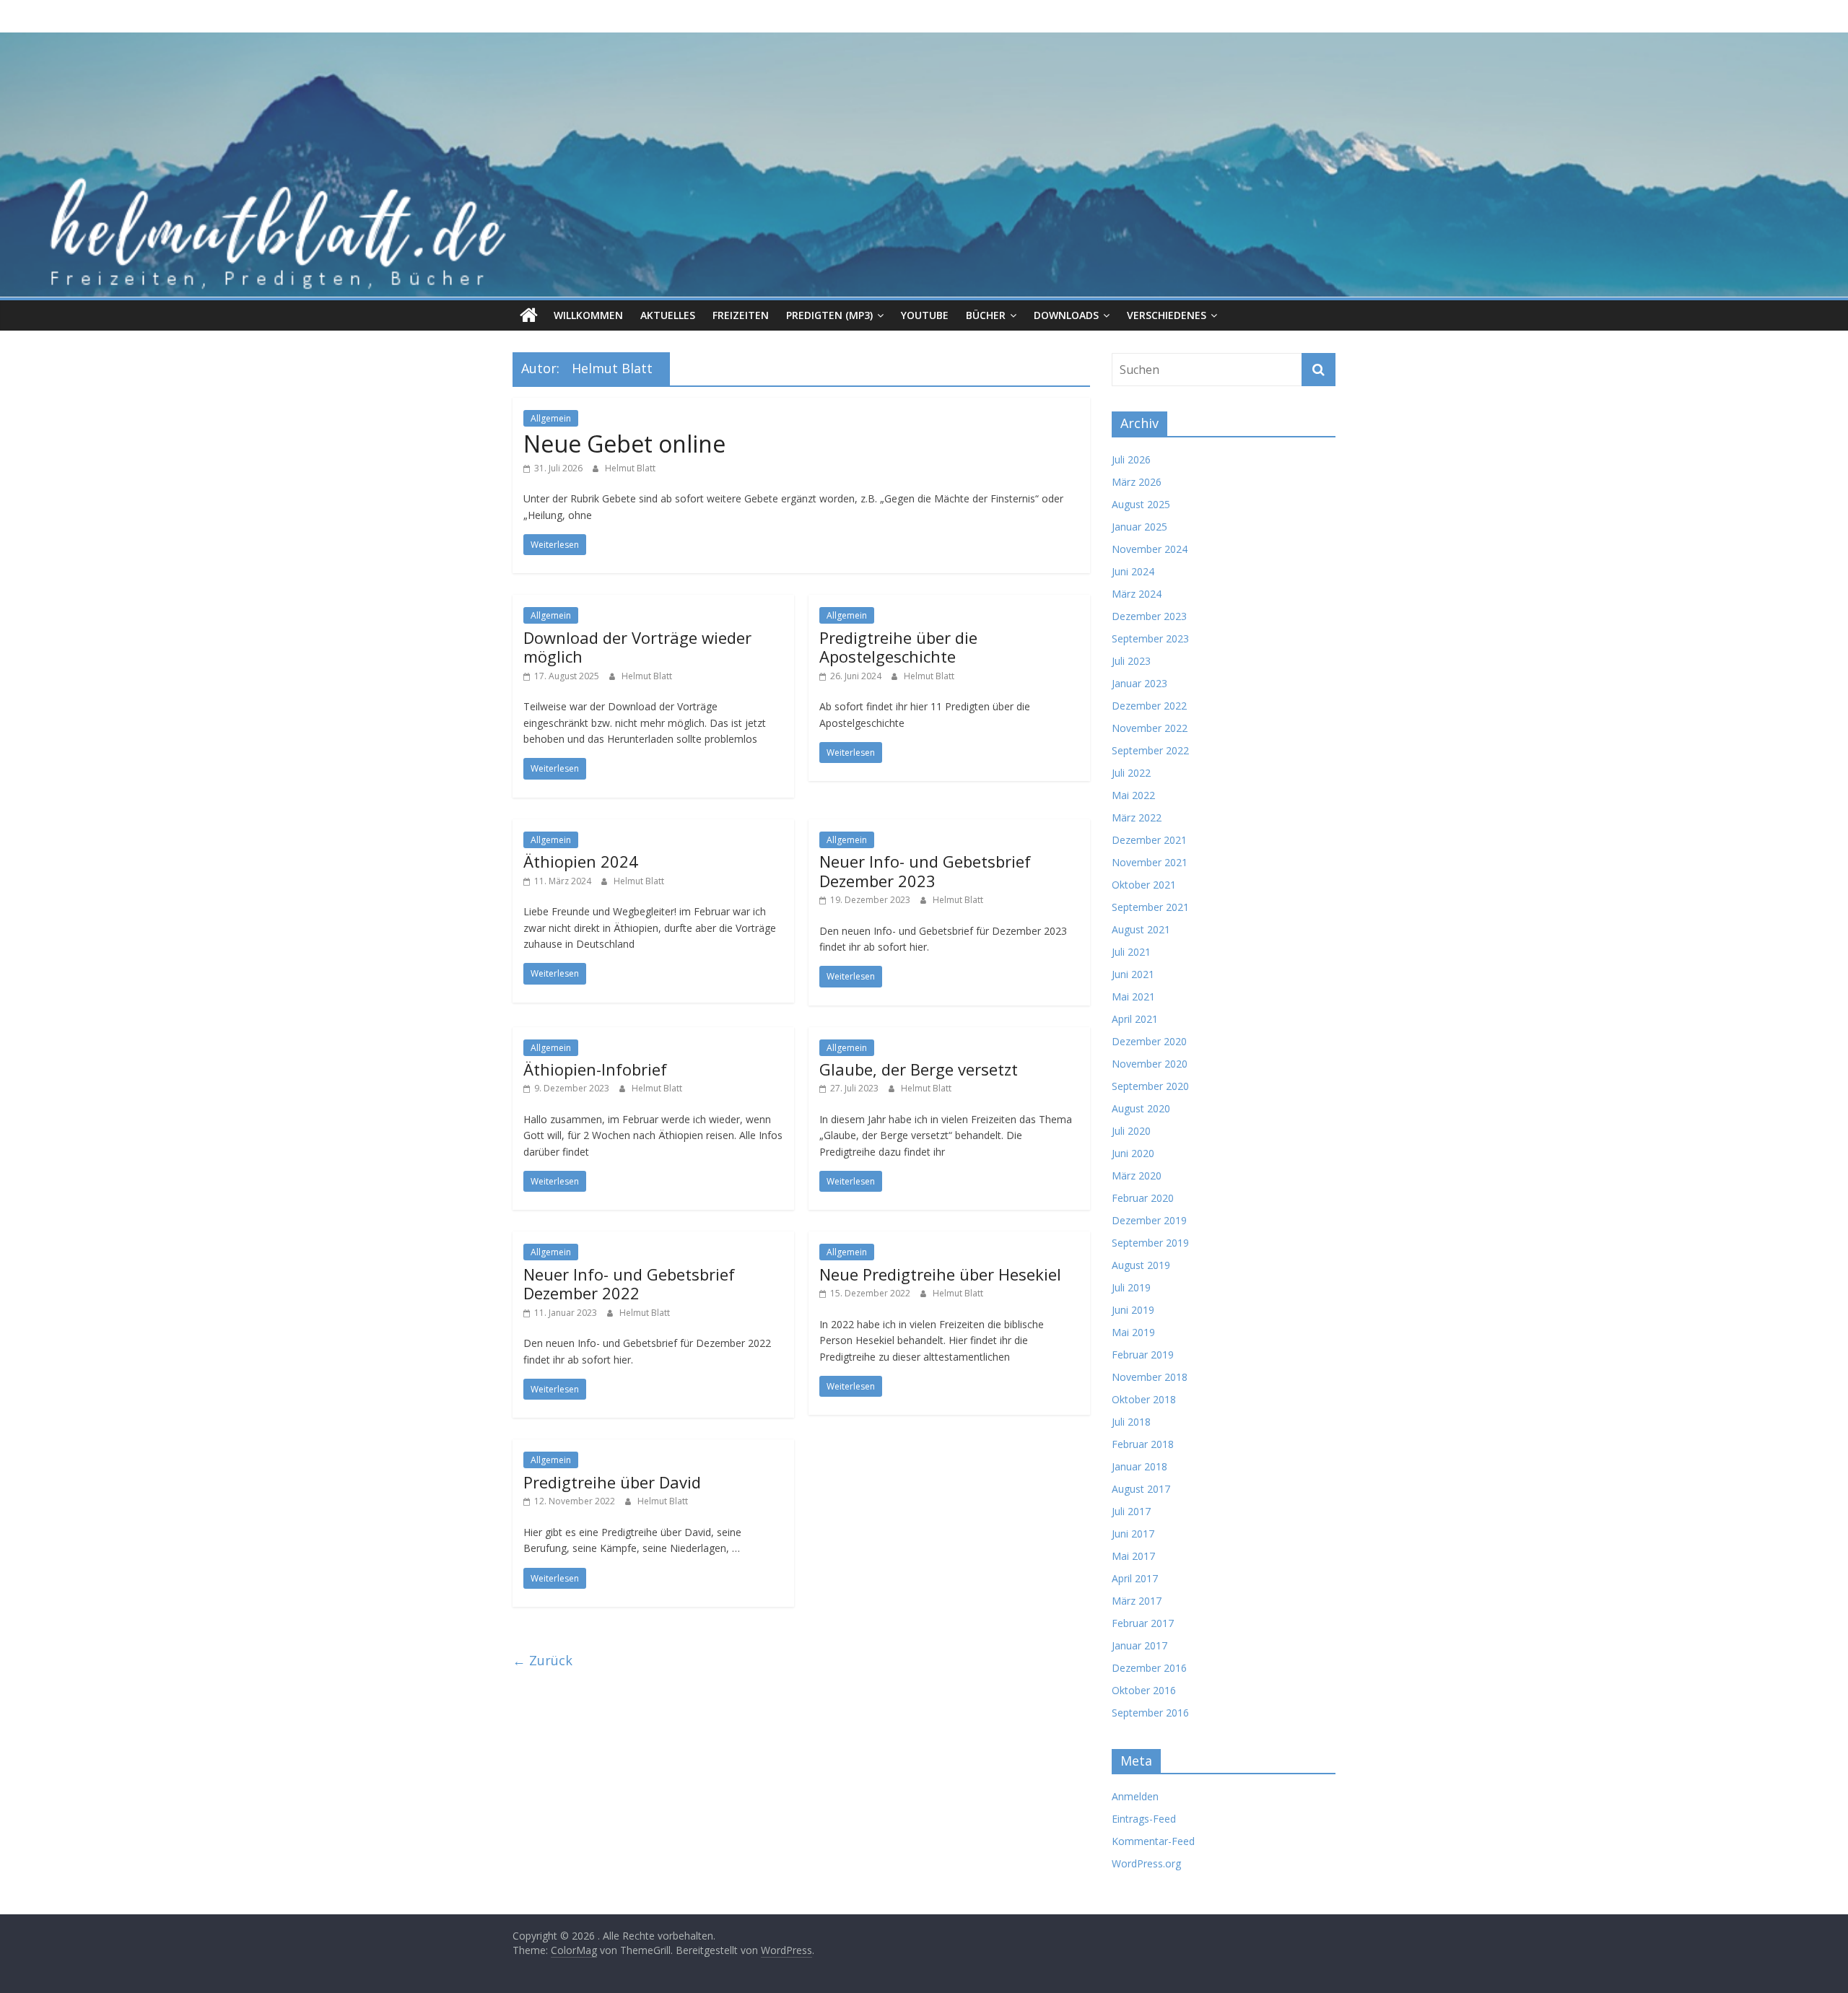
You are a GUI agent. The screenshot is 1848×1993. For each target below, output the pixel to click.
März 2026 (1137, 482)
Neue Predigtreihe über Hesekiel (940, 1274)
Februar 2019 (1143, 1355)
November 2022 (1150, 728)
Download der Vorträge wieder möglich (637, 647)
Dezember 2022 (1149, 706)
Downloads (1066, 315)
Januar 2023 (1139, 683)
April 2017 (1135, 1578)
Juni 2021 (1133, 974)
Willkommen (588, 315)
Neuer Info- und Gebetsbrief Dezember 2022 (629, 1283)
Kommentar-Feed (1153, 1841)
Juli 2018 (1131, 1422)
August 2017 (1141, 1489)
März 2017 (1137, 1601)
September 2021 (1150, 907)
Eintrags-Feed (1144, 1819)
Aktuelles (668, 315)
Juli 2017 (1131, 1511)
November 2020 (1150, 1064)
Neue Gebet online (624, 444)
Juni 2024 (1133, 571)
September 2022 (1150, 750)
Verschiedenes (1167, 315)
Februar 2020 (1143, 1198)
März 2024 (1137, 594)
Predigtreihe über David (612, 1482)
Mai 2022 (1133, 795)
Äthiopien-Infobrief (595, 1069)
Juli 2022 (1131, 773)
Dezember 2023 (1149, 616)
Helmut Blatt (630, 468)
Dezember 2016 (1149, 1668)
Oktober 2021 (1144, 885)
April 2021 (1135, 1019)
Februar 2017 (1143, 1623)
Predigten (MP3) (829, 315)
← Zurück (542, 1660)
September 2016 (1150, 1713)
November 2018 (1150, 1377)
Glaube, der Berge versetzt (919, 1069)
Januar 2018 (1139, 1466)
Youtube (925, 315)
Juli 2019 (1131, 1287)
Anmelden (1135, 1796)
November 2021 (1150, 862)
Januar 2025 (1139, 527)
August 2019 (1141, 1265)
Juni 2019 (1133, 1310)
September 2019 (1150, 1243)
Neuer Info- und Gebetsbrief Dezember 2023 (925, 871)
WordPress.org (1146, 1863)
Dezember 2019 (1149, 1220)
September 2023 (1150, 638)
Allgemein (551, 418)
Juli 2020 (1131, 1131)
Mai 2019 (1133, 1332)
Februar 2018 (1143, 1444)
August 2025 (1141, 504)
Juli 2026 (1131, 459)
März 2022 (1137, 817)
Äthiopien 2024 (581, 861)
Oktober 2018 (1144, 1399)
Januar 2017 (1139, 1645)
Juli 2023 (1131, 661)
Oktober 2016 (1144, 1690)
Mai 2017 (1133, 1556)
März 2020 (1137, 1176)
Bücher (986, 315)
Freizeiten (741, 315)
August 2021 (1141, 929)
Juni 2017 (1133, 1534)
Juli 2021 (1131, 952)
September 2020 (1150, 1086)
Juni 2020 (1133, 1153)
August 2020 (1141, 1108)
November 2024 (1150, 549)
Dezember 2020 (1149, 1041)
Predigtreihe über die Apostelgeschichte (898, 647)
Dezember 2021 (1149, 840)
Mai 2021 (1133, 996)
